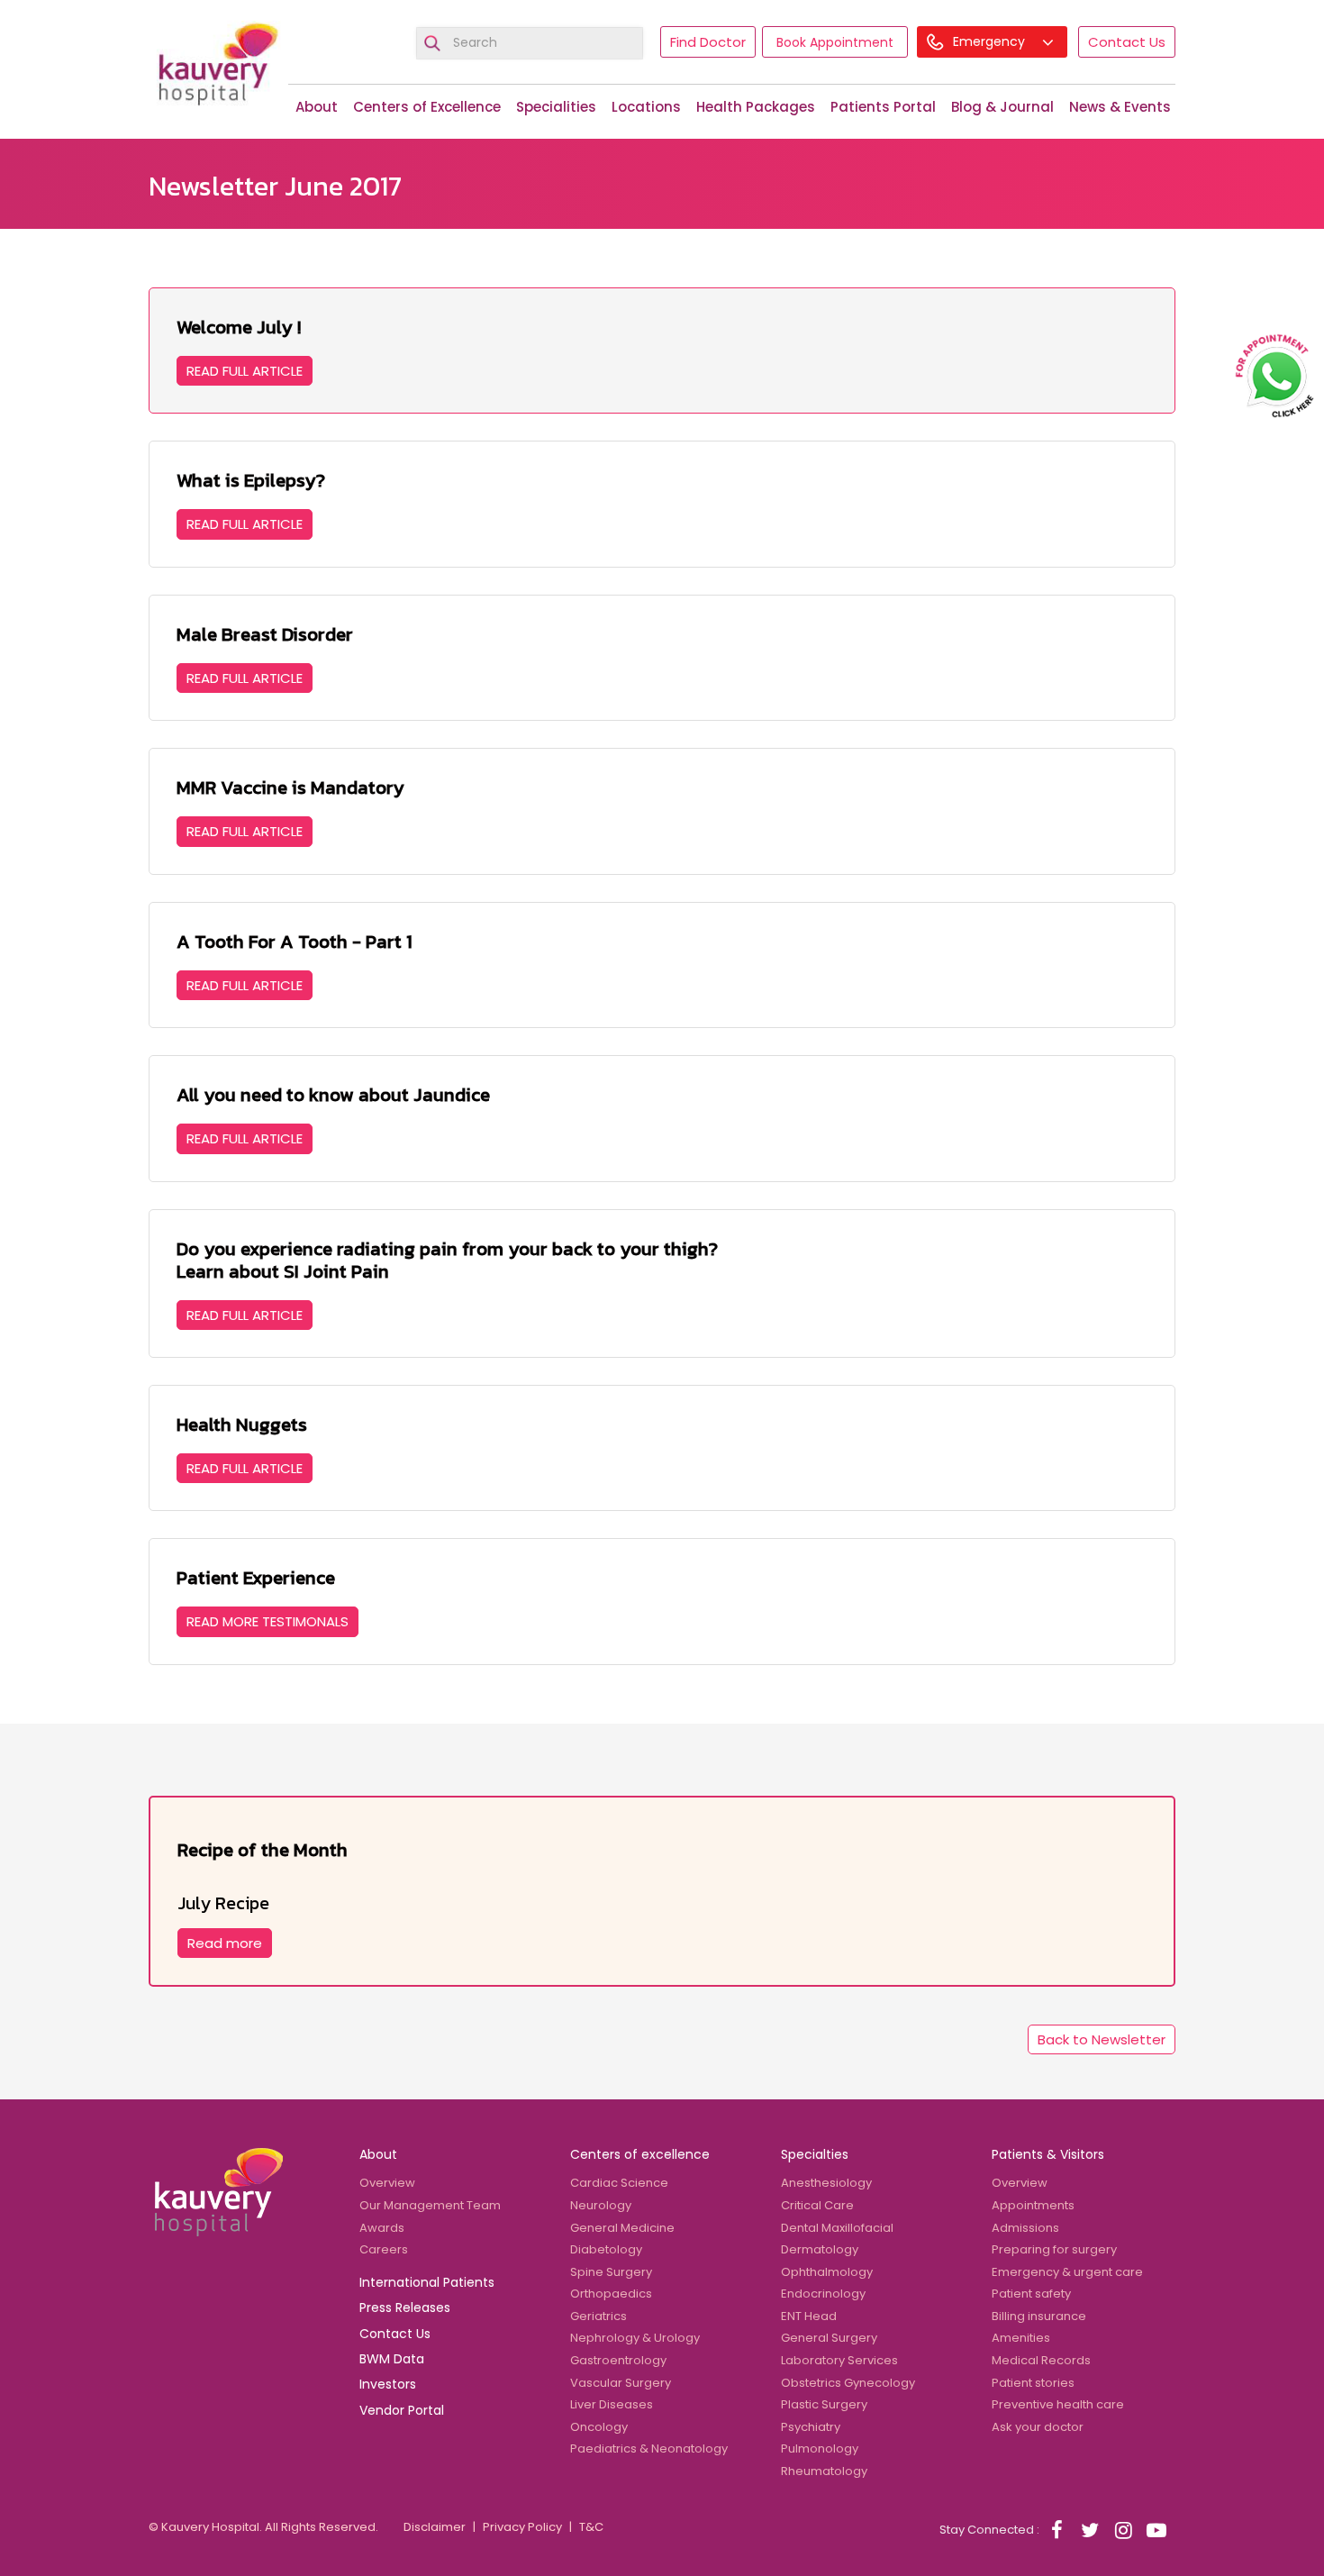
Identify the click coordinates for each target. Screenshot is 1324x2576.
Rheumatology (824, 2471)
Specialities (556, 107)
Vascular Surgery (621, 2383)
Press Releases (405, 2307)
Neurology (601, 2205)
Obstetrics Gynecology (848, 2383)
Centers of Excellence (427, 107)
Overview (387, 2183)
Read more (225, 1943)
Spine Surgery (611, 2272)
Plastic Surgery (824, 2404)
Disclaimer (435, 2527)
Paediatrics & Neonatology (649, 2449)
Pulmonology (820, 2449)
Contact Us (1127, 42)
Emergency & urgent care (1067, 2272)
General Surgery (829, 2338)
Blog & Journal (1002, 107)
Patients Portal (883, 107)
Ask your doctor (1038, 2427)
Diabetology (606, 2249)
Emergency (991, 41)
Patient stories (1033, 2383)
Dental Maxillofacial (837, 2228)
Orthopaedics (611, 2294)
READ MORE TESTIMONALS (268, 1621)
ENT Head (809, 2316)
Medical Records (1041, 2360)
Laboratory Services (839, 2360)
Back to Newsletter (1102, 2039)
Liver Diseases (612, 2404)
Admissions (1025, 2228)
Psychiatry (811, 2427)
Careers (384, 2249)
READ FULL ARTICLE (245, 371)
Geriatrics (599, 2316)
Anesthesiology (826, 2183)
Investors (388, 2384)
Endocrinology (823, 2294)
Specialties (815, 2154)
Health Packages (756, 107)
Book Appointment (835, 42)
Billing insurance (1039, 2316)
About (317, 107)
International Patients (427, 2282)
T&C (591, 2527)
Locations (646, 107)
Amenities (1021, 2338)
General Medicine (622, 2228)
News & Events (1120, 107)
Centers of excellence (640, 2154)
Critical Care (817, 2205)
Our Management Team (430, 2205)
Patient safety (1031, 2294)
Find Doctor (708, 42)
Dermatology (820, 2249)
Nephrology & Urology (635, 2338)
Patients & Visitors (1048, 2154)
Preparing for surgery (1054, 2249)
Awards (382, 2228)
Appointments (1033, 2205)
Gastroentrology (618, 2360)
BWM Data (392, 2359)
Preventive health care (1058, 2404)
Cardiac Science (619, 2183)
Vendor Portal (402, 2410)
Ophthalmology (827, 2272)
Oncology (599, 2427)
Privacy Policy (522, 2527)
